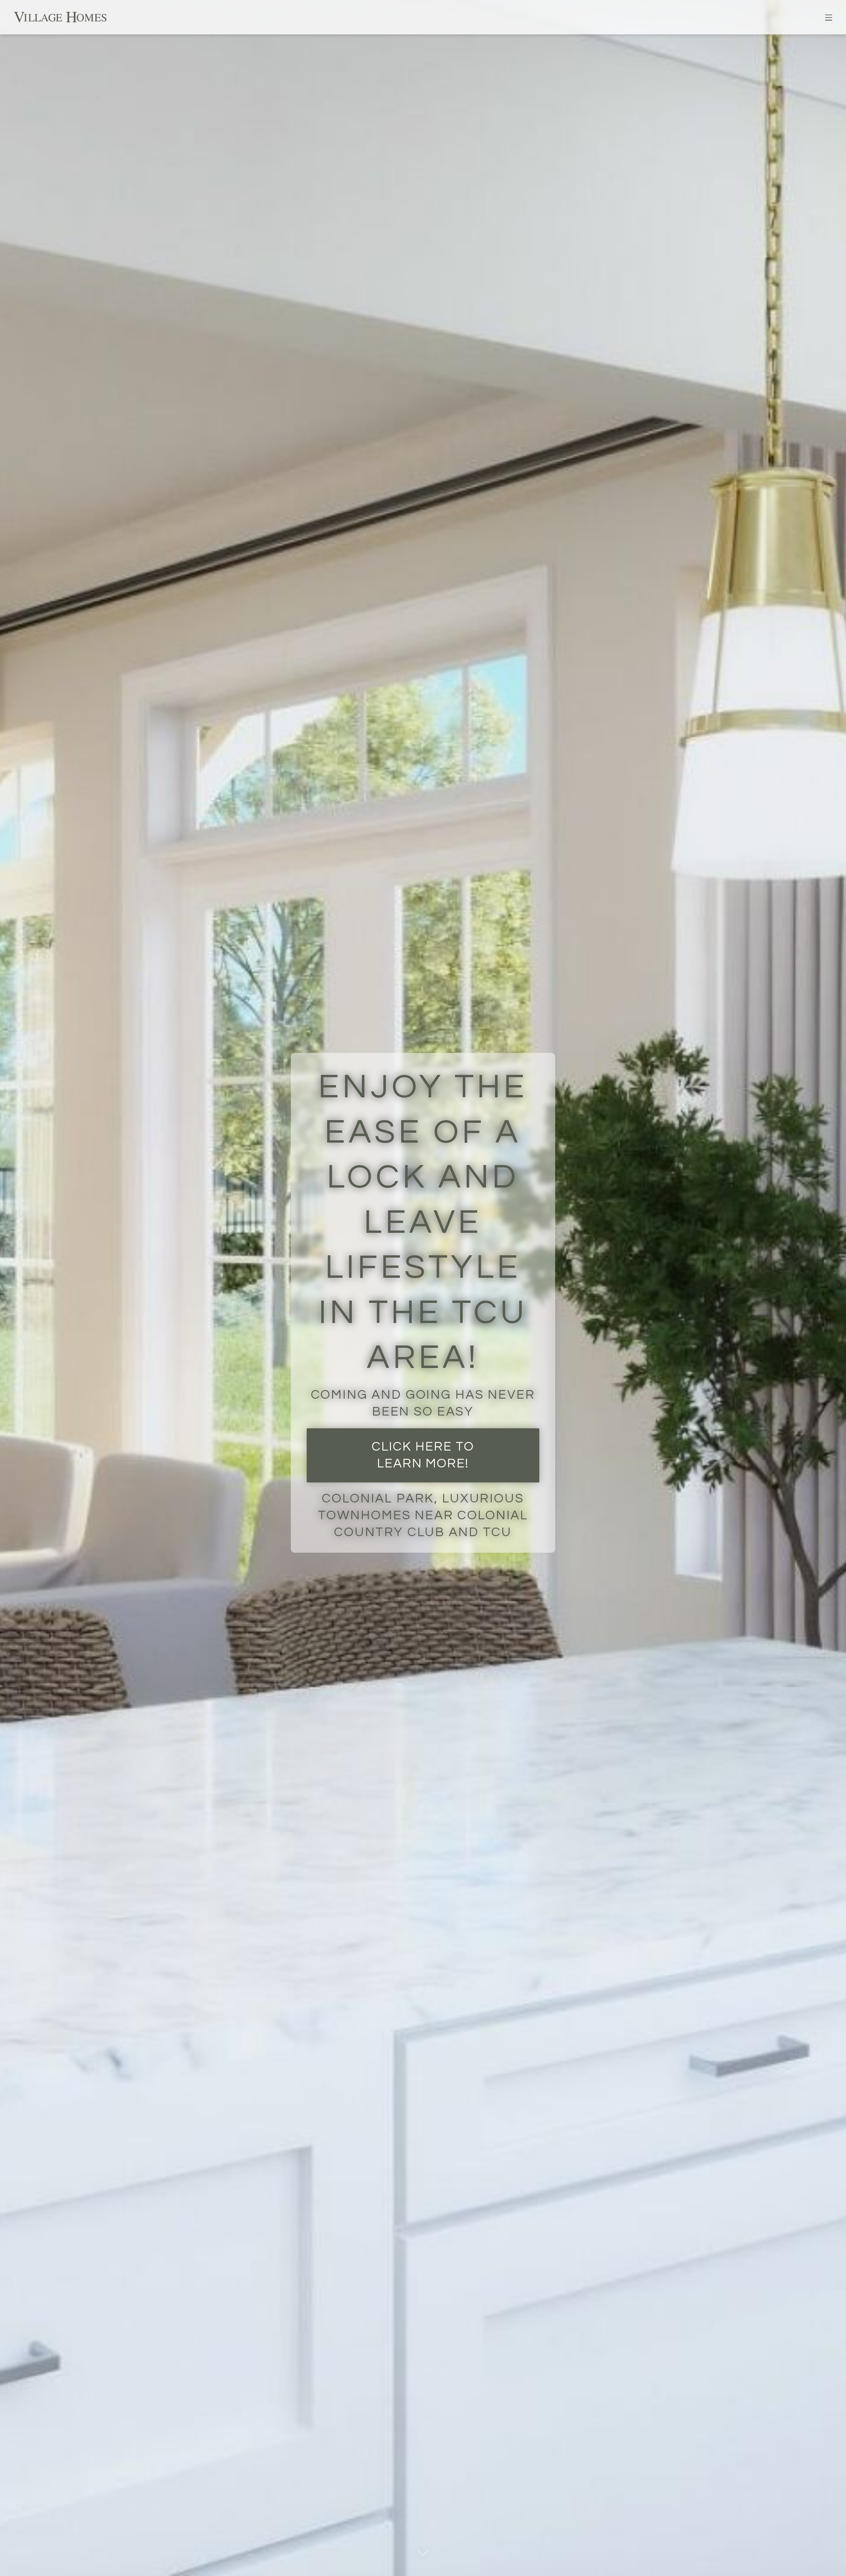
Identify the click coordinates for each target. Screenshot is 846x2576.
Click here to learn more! (423, 1455)
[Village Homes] (60, 17)
